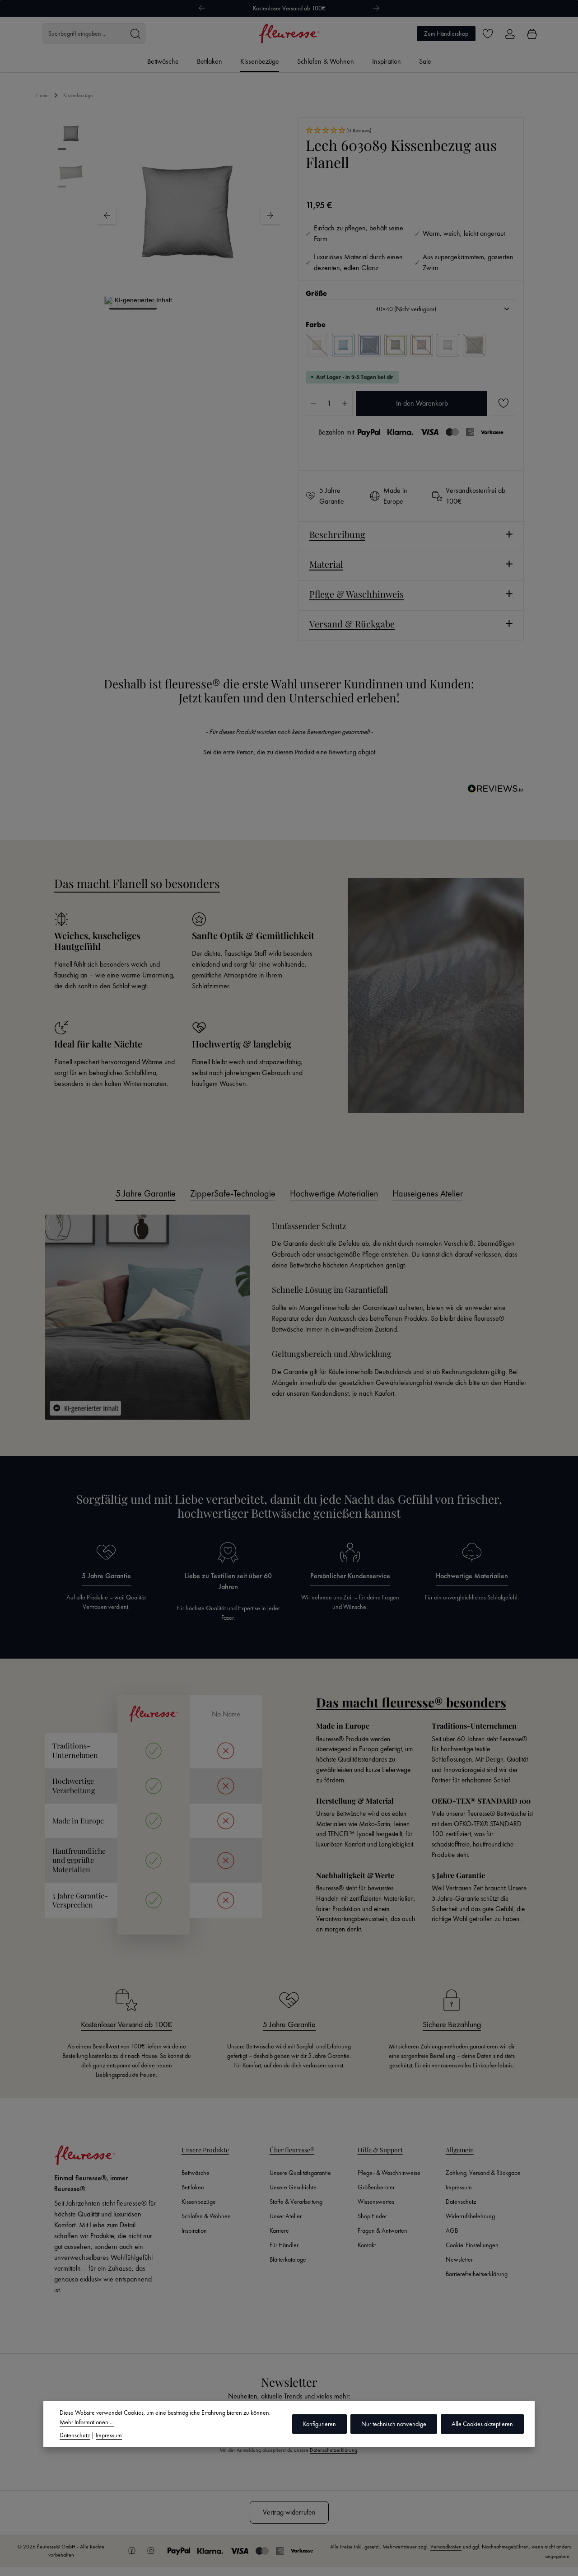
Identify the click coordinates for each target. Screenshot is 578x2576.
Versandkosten (446, 2547)
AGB (452, 2230)
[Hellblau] (343, 345)
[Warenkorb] (532, 34)
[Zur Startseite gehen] (289, 34)
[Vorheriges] (201, 8)
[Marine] (369, 345)
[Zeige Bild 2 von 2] (194, 299)
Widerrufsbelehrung (470, 2216)
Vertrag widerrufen (289, 2512)
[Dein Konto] (510, 34)
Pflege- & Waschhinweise (389, 2173)
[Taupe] (474, 345)
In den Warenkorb (422, 403)
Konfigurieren (319, 2424)
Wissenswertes (376, 2202)
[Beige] (317, 345)
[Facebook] (132, 2551)
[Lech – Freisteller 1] (188, 215)
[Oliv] (396, 345)
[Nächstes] (377, 8)
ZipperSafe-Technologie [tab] (233, 1193)
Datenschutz (461, 2202)
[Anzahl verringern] (313, 403)
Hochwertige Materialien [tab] (334, 1193)
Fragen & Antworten (382, 2230)
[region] (167, 215)
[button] (411, 131)
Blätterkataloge (288, 2259)
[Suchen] (135, 34)
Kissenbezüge (199, 2202)
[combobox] (84, 34)
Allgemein (460, 2150)
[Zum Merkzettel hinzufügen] (503, 403)
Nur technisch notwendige (394, 2424)
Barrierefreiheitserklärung (477, 2274)
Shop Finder (372, 2216)
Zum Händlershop (446, 33)
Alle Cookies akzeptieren (482, 2424)
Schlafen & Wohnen (206, 2216)
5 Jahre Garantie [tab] (146, 1193)
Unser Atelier (286, 2216)
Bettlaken (193, 2187)
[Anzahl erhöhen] (345, 403)
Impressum (459, 2187)
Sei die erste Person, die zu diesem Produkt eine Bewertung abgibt (289, 752)
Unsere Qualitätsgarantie (300, 2173)
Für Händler (284, 2245)
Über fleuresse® (292, 2150)
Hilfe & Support (380, 2150)
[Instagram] (151, 2551)
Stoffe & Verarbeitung (296, 2202)
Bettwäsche (196, 2173)
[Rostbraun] (422, 345)
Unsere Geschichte (293, 2187)
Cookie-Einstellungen (472, 2245)
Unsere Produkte (205, 2150)
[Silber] (448, 345)
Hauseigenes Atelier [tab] (428, 1193)
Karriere (279, 2230)
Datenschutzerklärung (333, 2450)
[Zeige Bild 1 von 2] (183, 299)
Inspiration (194, 2230)
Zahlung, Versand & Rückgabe (483, 2173)
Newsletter (459, 2259)
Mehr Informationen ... (87, 2422)
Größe (316, 293)
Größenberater (376, 2187)
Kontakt (367, 2245)
